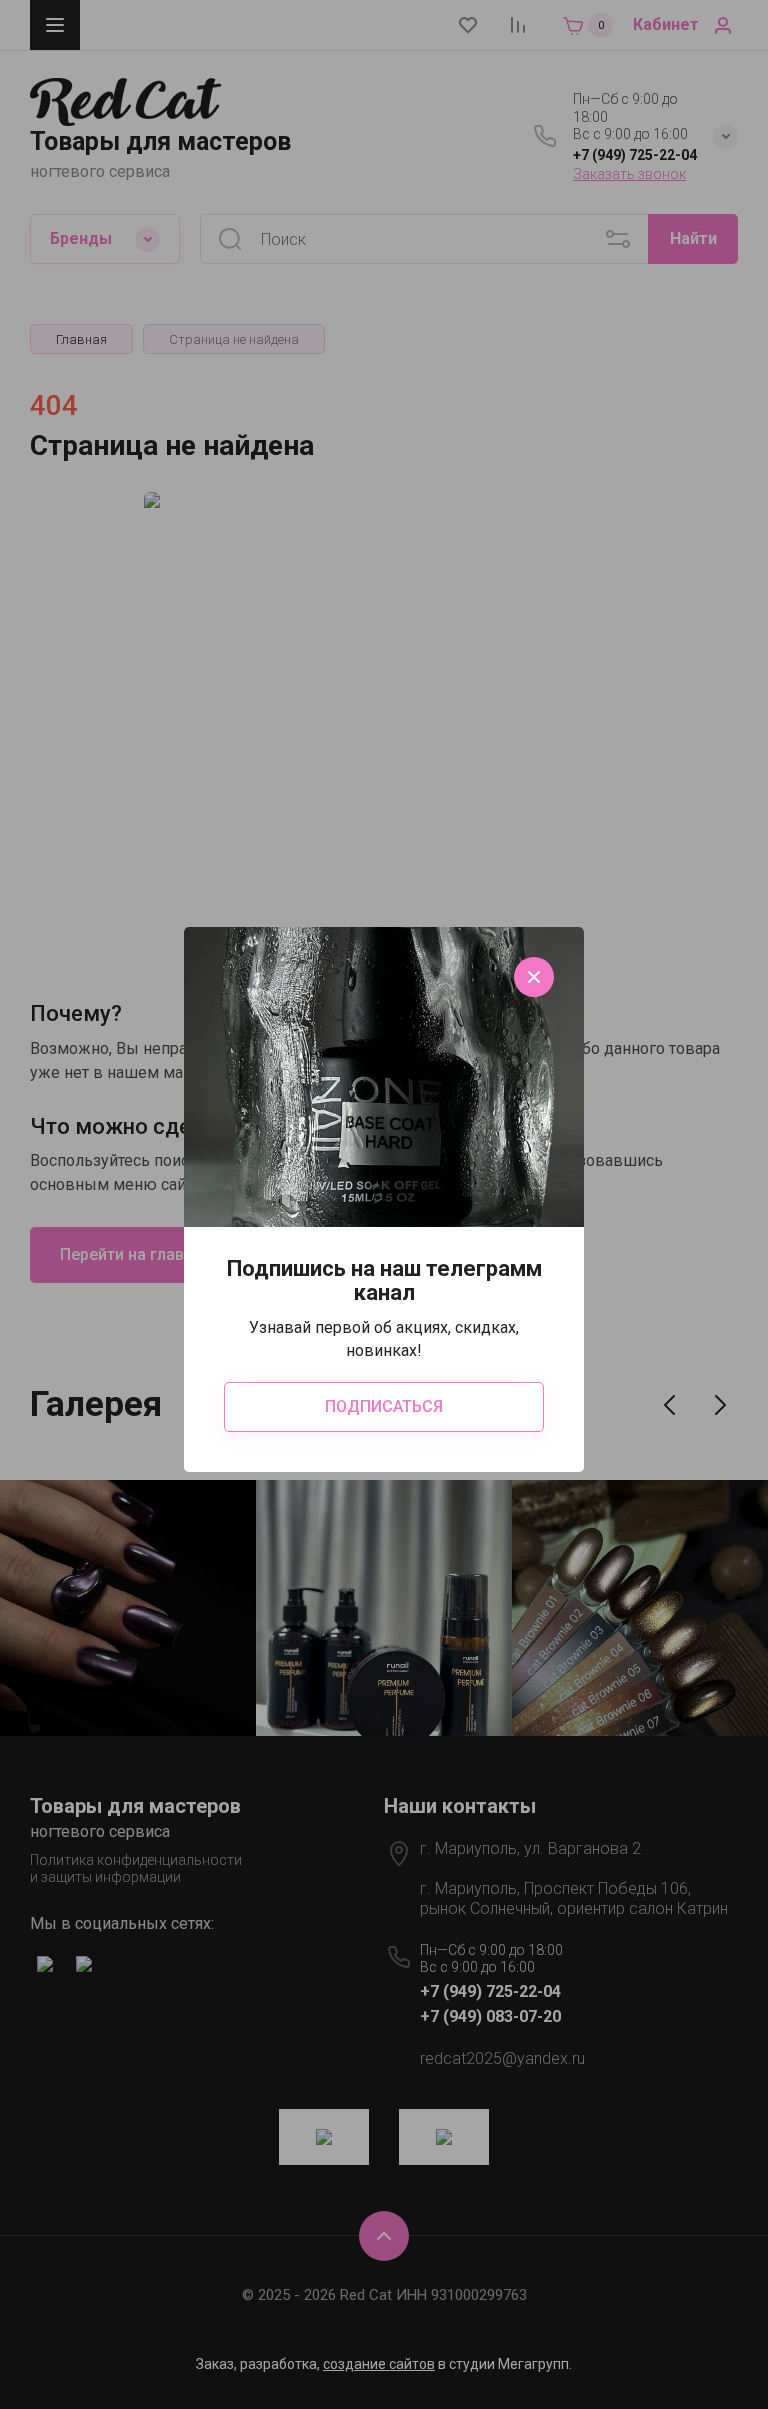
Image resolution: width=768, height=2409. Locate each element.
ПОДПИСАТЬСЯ (384, 1406)
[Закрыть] (534, 977)
